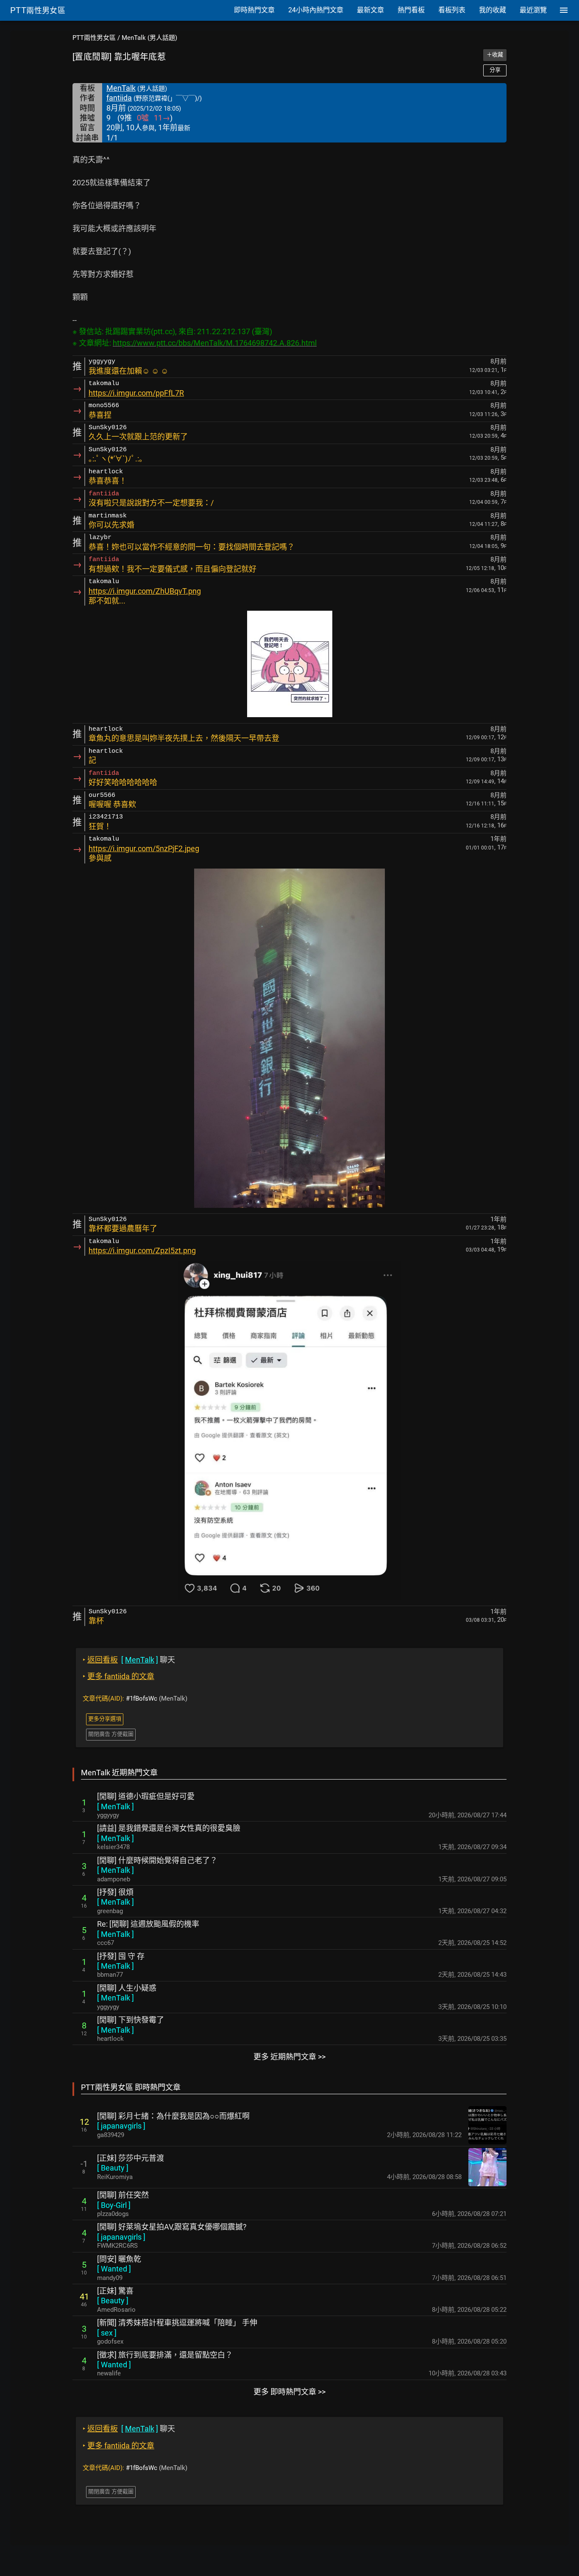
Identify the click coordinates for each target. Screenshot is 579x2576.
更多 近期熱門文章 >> (289, 2057)
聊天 (129, 1660)
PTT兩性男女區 (94, 38)
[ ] (116, 1806)
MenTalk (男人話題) (149, 38)
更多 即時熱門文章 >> (289, 2392)
